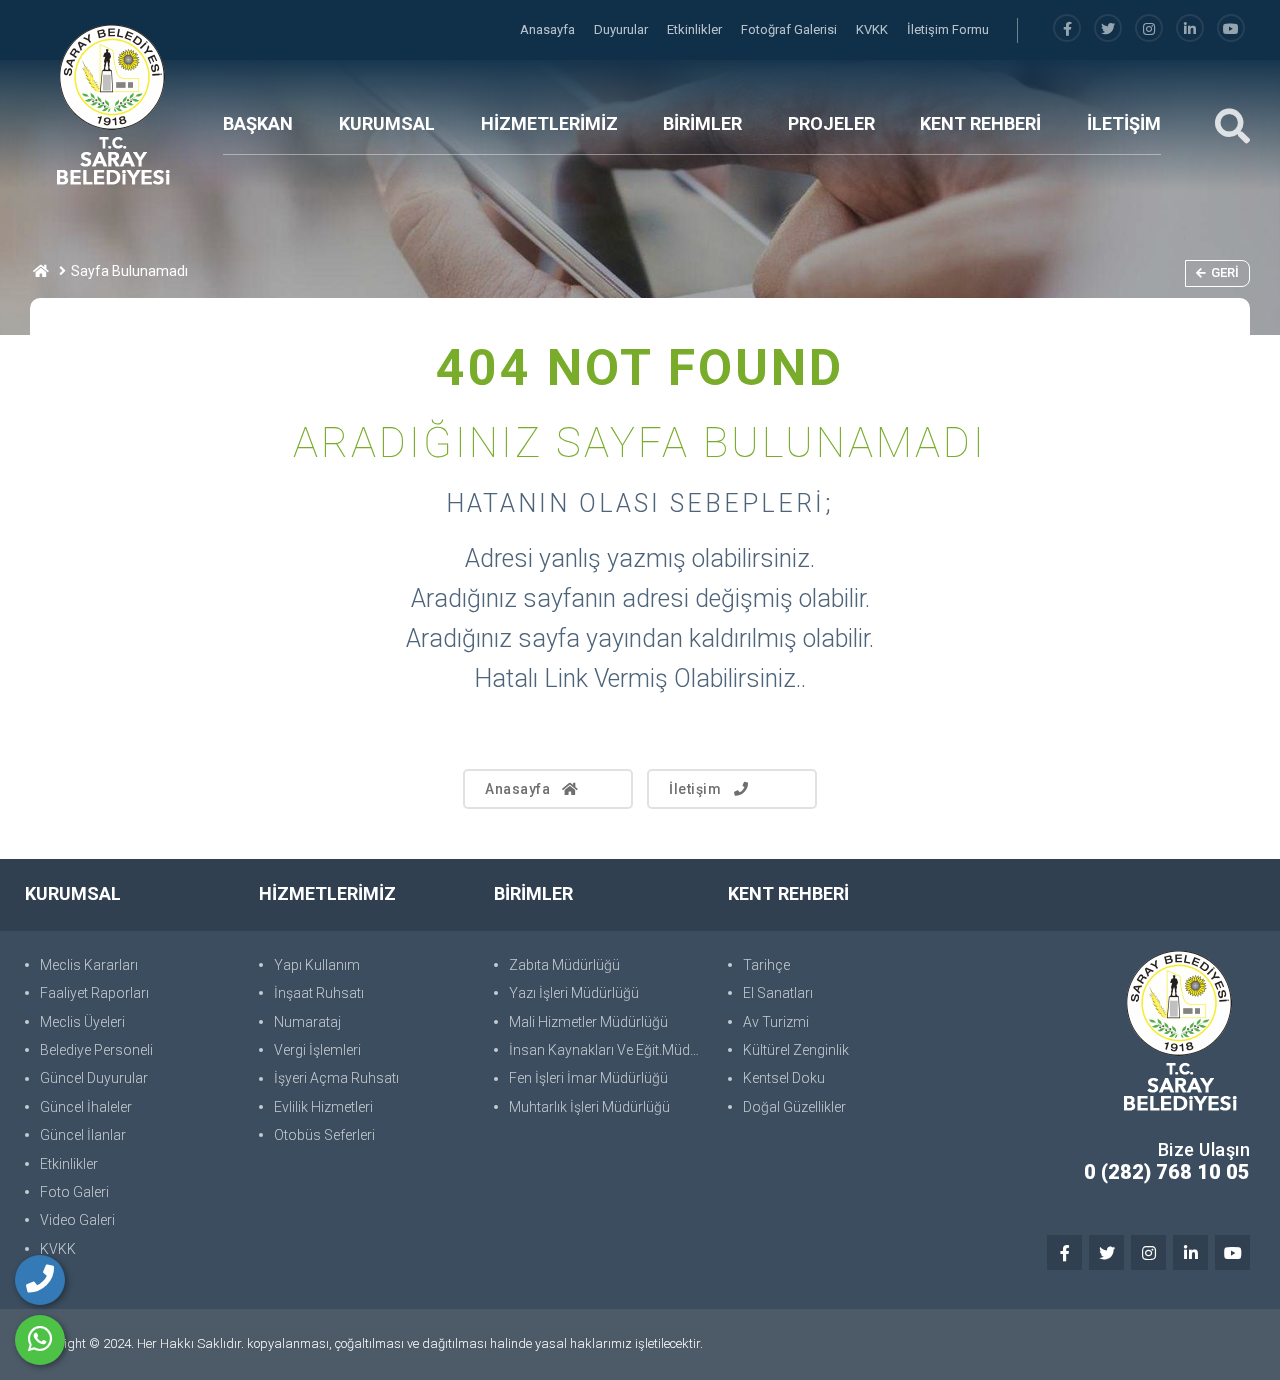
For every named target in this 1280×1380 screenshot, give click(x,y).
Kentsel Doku (784, 1078)
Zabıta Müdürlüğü (564, 965)
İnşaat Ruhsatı (319, 993)
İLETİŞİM (1124, 123)
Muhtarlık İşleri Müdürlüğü (589, 1107)
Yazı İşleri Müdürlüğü (574, 993)
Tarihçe (766, 965)
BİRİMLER (702, 123)
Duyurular (622, 29)
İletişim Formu (948, 29)
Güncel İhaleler (86, 1107)
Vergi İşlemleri (317, 1050)
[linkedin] (1190, 29)
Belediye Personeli (96, 1050)
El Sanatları (778, 993)
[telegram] (1108, 29)
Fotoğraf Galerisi (790, 29)
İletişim (695, 789)
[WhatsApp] (40, 1340)
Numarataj (307, 1022)
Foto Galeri (74, 1192)
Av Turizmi (776, 1022)
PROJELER (831, 123)
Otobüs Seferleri (324, 1135)
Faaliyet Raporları (94, 993)
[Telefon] (40, 1280)
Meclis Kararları (89, 965)
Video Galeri (77, 1220)
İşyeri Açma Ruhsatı (336, 1078)
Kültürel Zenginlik (796, 1050)
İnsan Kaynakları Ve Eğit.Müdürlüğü (608, 1050)
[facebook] (1067, 29)
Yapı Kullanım (317, 965)
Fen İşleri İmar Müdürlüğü (588, 1078)
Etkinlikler (696, 29)
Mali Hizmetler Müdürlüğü (588, 1022)
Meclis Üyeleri (82, 1022)
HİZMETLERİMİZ (549, 123)
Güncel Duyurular (94, 1078)
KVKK (873, 29)
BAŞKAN (258, 123)
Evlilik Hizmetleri (323, 1107)
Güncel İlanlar (83, 1135)
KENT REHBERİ (980, 123)
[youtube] (1231, 29)
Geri (1225, 272)
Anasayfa (549, 29)
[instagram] (1149, 29)
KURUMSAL (387, 123)
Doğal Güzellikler (794, 1107)
